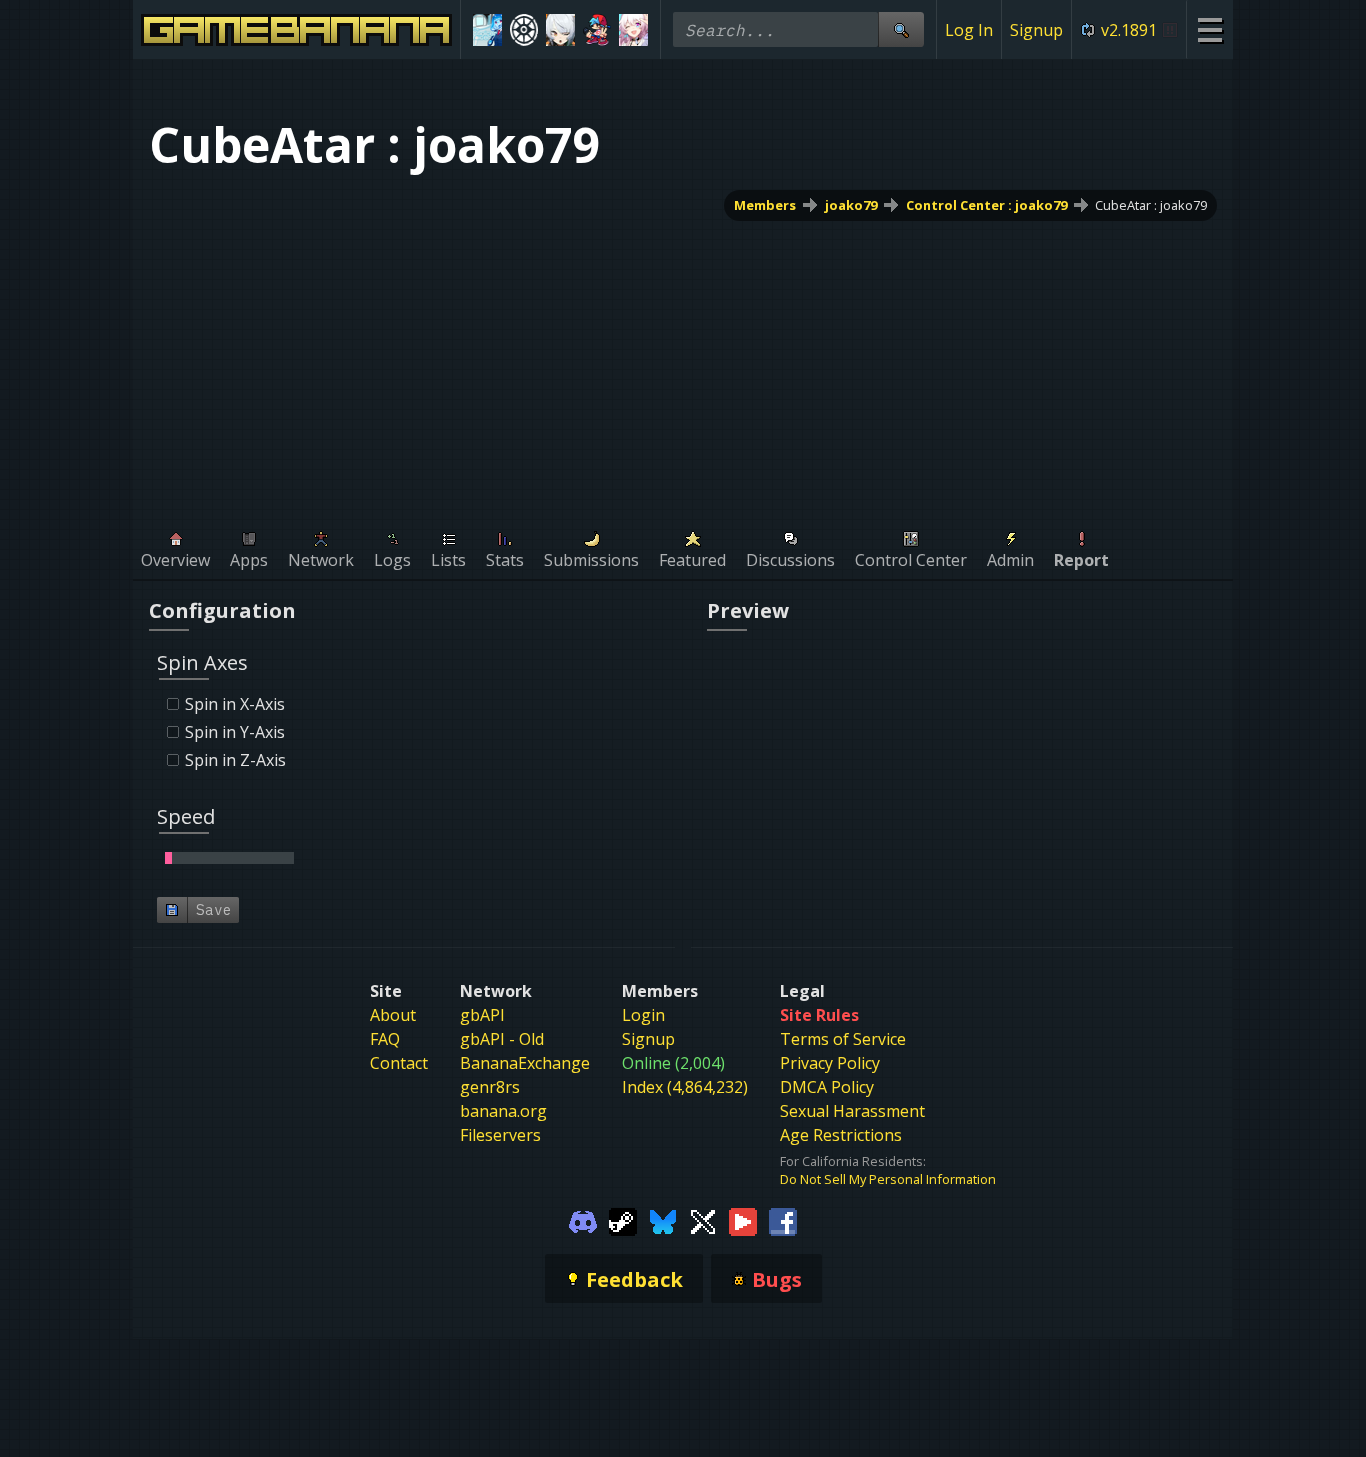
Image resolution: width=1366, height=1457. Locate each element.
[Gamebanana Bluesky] (663, 1220)
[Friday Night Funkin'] (597, 30)
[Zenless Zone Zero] (560, 30)
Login (643, 1015)
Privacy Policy (830, 1063)
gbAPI (482, 1015)
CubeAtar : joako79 (1151, 205)
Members (765, 205)
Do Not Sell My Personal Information (888, 1179)
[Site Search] (901, 29)
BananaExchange (525, 1063)
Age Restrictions (841, 1135)
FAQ (385, 1039)
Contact (399, 1063)
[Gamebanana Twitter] (703, 1220)
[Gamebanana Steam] (623, 1220)
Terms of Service (843, 1039)
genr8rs (490, 1087)
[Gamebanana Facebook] (783, 1220)
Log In (969, 30)
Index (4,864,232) (685, 1087)
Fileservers (500, 1135)
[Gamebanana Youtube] (743, 1220)
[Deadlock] (524, 30)
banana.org (503, 1111)
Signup (1036, 30)
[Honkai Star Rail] (633, 30)
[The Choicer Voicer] (487, 30)
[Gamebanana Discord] (583, 1220)
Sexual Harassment (852, 1111)
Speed (186, 816)
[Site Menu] (1209, 29)
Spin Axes (202, 662)
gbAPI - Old (502, 1039)
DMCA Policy (827, 1087)
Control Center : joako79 (986, 205)
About (393, 1015)
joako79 (851, 205)
